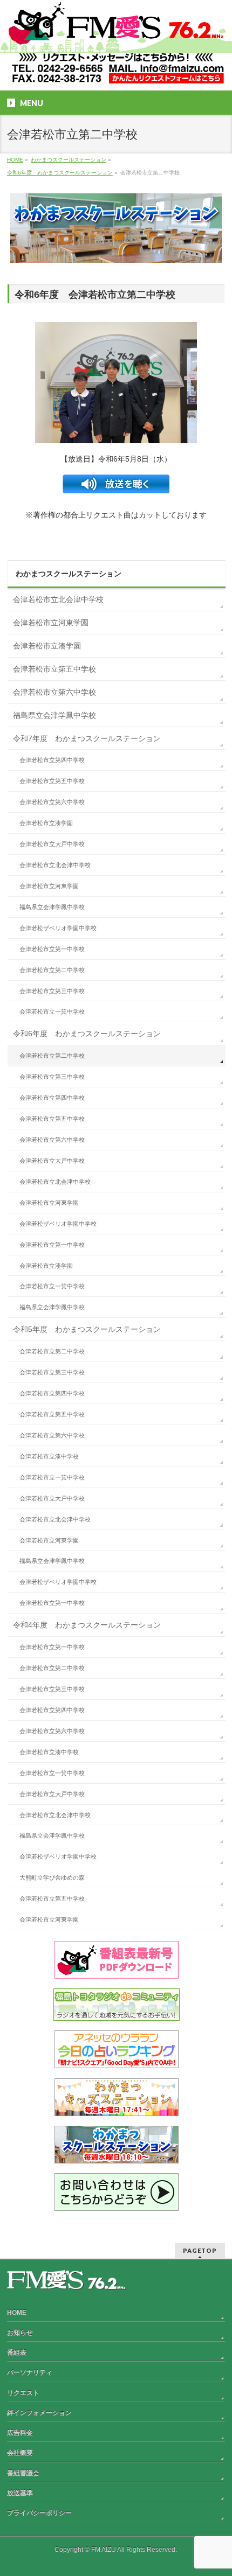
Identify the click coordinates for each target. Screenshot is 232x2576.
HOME (17, 2313)
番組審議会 (23, 2473)
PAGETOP (200, 2250)
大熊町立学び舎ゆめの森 (52, 1877)
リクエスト (23, 2393)
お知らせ (20, 2333)
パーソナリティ (30, 2372)
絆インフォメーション (39, 2413)
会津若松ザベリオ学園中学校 (58, 928)
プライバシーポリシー (39, 2513)
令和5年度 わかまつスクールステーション (87, 1329)
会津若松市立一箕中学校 (52, 1011)
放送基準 (20, 2493)
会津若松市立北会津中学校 (58, 599)
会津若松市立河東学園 (51, 623)
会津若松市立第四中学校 (52, 760)
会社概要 (20, 2453)
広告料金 (20, 2433)
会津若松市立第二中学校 (52, 970)
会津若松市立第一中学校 (52, 949)
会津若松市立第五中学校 (54, 669)
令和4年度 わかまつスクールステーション (87, 1625)
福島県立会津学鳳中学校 (54, 715)
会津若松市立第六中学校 (54, 692)
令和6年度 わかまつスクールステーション (87, 1034)
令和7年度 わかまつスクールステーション (87, 738)
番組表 (17, 2352)
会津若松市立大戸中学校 (52, 844)
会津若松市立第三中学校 (52, 991)
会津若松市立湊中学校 (49, 1456)
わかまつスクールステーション (69, 574)
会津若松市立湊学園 (47, 646)
